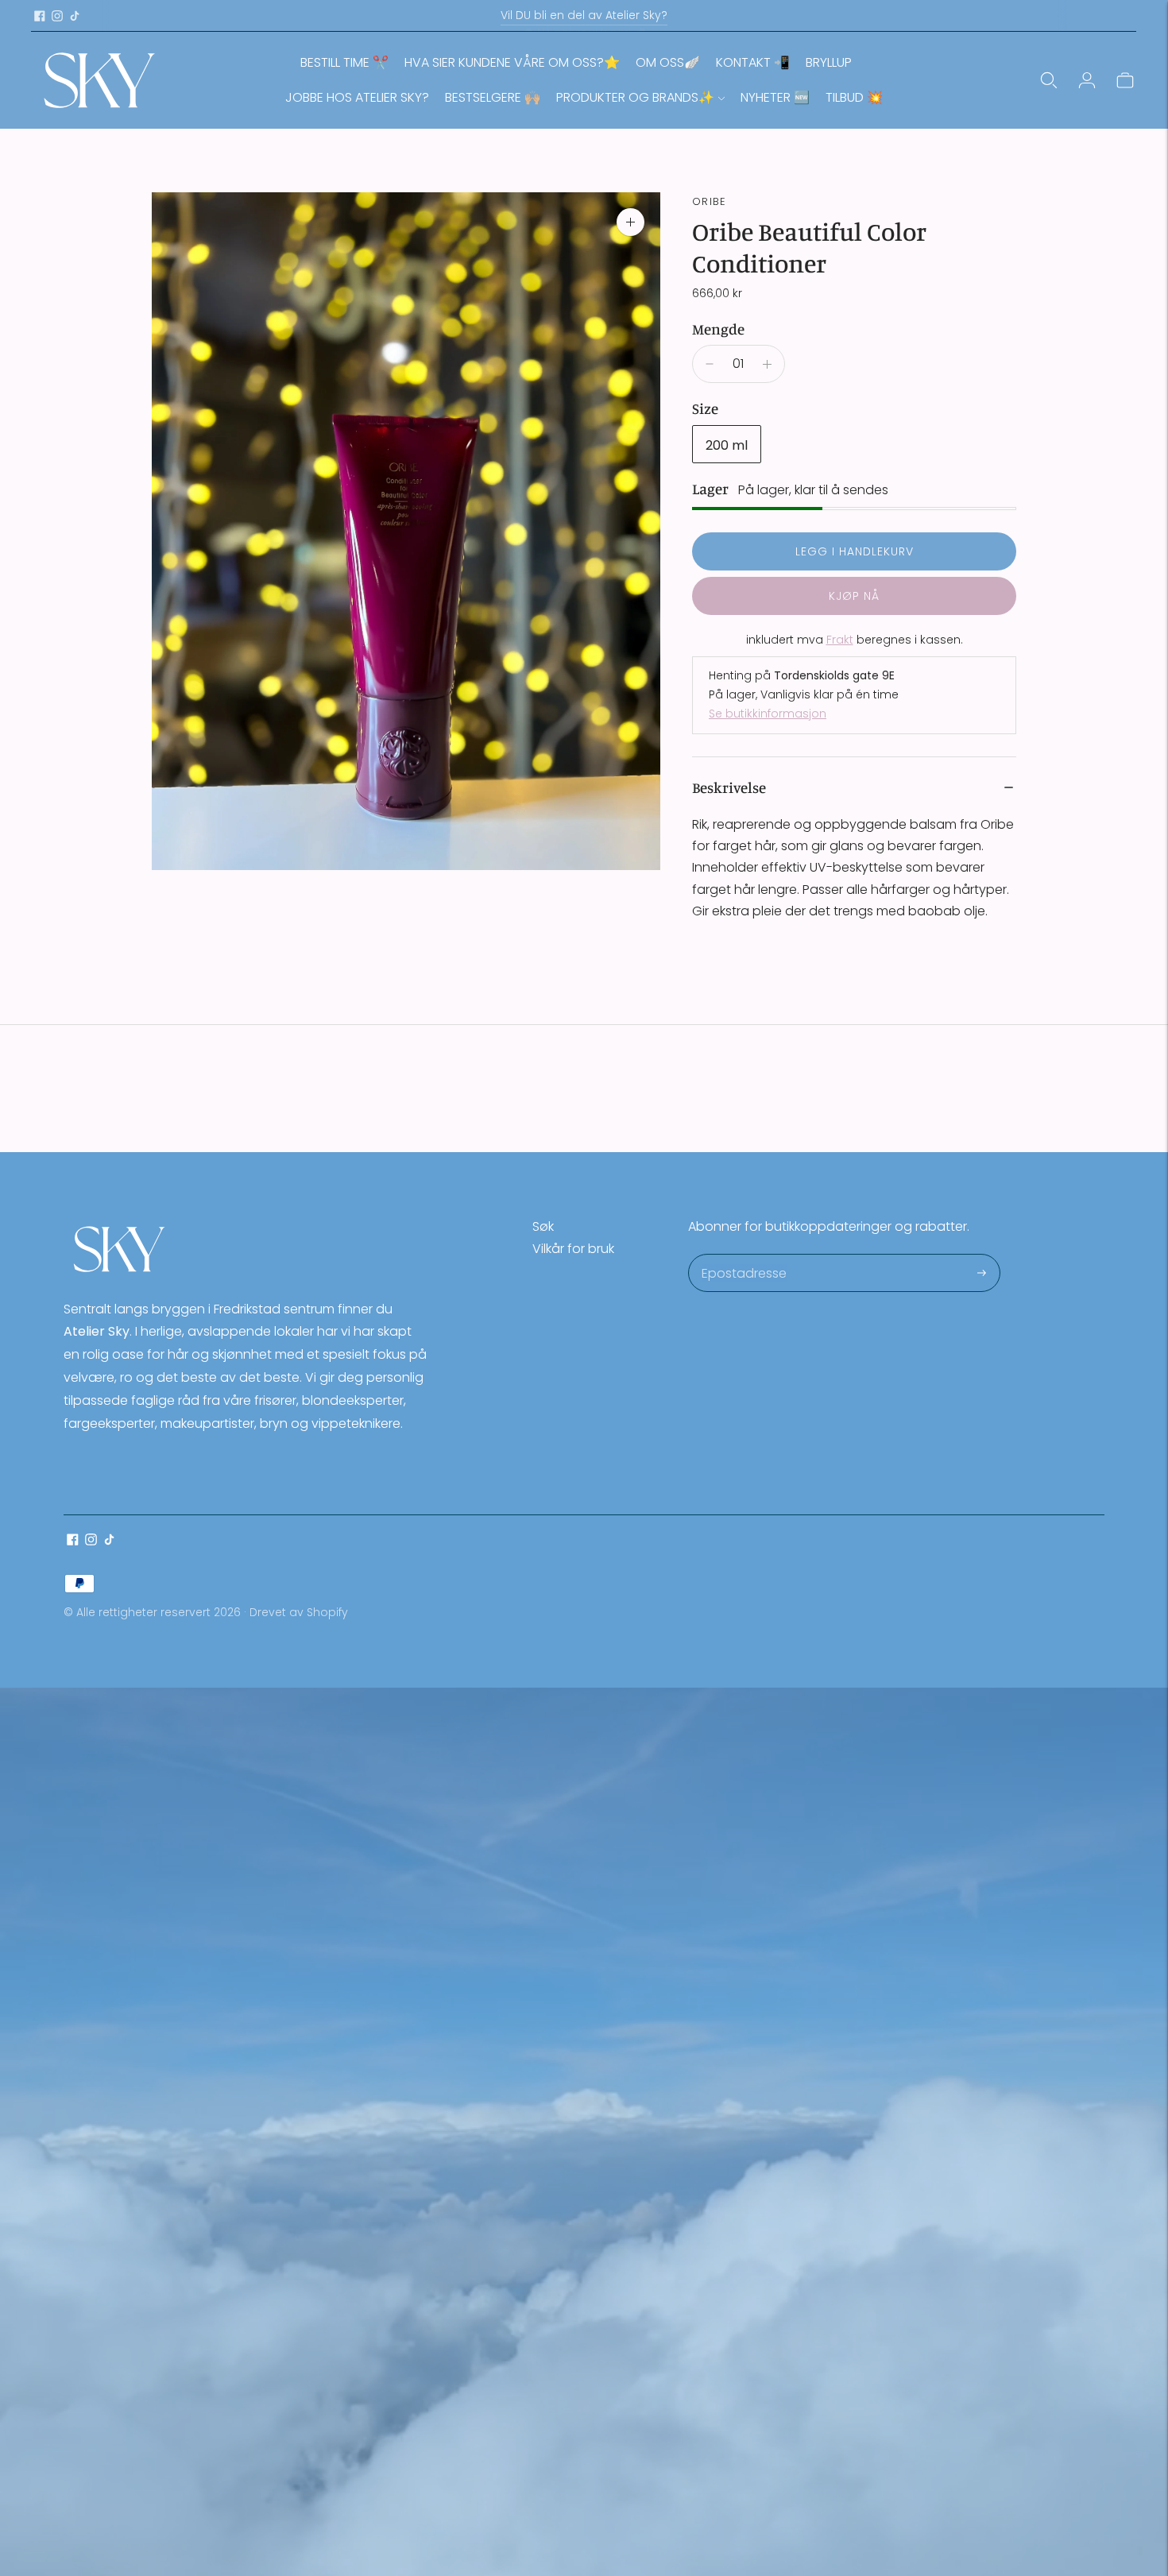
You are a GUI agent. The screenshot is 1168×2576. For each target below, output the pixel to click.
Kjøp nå (854, 596)
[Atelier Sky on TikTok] (75, 16)
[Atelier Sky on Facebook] (40, 16)
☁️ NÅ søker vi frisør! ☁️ (584, 15)
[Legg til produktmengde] (767, 364)
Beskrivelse (729, 787)
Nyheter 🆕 (775, 97)
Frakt (840, 640)
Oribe (710, 201)
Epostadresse (743, 1255)
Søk (543, 1226)
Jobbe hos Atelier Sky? (357, 97)
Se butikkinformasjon (768, 714)
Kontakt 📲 (753, 62)
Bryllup (829, 62)
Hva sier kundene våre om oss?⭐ (512, 62)
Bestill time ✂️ (344, 62)
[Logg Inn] (1087, 80)
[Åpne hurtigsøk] (1049, 80)
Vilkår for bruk (573, 1249)
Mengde (718, 329)
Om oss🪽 (668, 62)
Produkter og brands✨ (635, 97)
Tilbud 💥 (854, 97)
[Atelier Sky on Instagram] (57, 16)
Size (705, 408)
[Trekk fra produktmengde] (710, 364)
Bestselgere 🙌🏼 (493, 97)
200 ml (727, 445)
